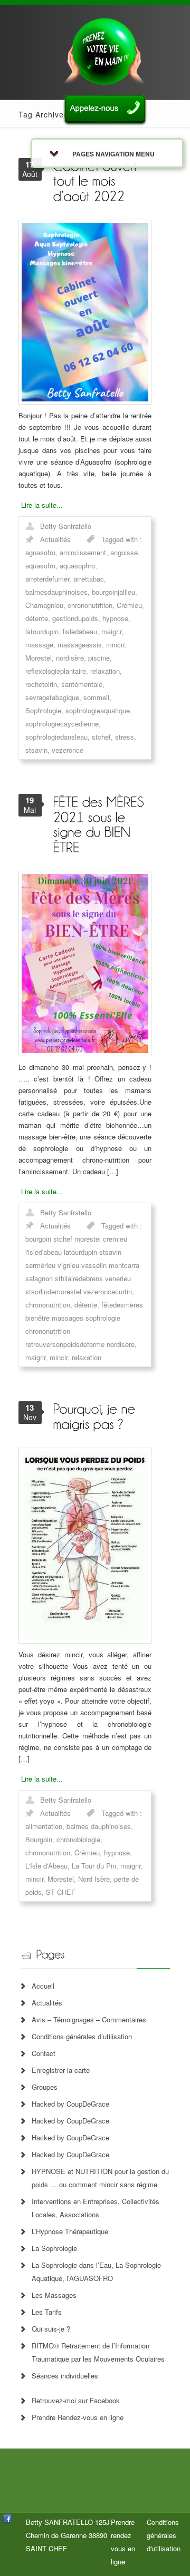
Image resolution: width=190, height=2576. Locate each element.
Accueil (43, 1986)
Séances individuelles (65, 2376)
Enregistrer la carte (61, 2070)
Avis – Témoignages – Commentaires (89, 2019)
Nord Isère (94, 1879)
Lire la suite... (42, 505)
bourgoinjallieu (113, 592)
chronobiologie (78, 1839)
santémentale (82, 684)
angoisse (124, 552)
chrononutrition (90, 605)
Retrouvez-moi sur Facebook (76, 2400)
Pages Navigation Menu (113, 154)
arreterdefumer (47, 579)
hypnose (115, 618)
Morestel (39, 658)
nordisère (70, 658)
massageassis (80, 645)
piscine (99, 658)
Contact (44, 2053)
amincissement (83, 552)
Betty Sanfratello (66, 526)
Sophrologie (43, 710)
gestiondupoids (75, 618)
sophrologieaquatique (98, 710)
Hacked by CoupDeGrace (70, 2104)
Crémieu (129, 605)
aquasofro (40, 566)
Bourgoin (39, 1839)
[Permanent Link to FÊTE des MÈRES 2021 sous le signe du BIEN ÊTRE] (100, 824)
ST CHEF (61, 1892)
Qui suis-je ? (51, 2329)
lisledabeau (80, 631)
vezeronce (68, 750)
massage (39, 645)
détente (37, 618)
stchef (101, 737)
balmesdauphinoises (56, 592)
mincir (115, 645)
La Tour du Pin (94, 1866)
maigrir (111, 631)
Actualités (55, 539)
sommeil (96, 697)
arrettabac (89, 579)
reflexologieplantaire (56, 671)
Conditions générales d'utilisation (164, 2535)
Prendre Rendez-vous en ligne (78, 2417)
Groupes (45, 2087)
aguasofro (40, 552)
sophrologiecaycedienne (62, 724)
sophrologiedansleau (56, 737)
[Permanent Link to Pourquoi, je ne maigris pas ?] (96, 1416)
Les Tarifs (47, 2312)
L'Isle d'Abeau (46, 1866)
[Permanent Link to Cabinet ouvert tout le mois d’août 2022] (97, 180)
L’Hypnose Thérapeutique (70, 2231)
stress (125, 737)
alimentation (44, 1826)
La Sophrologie (54, 2248)
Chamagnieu (44, 605)
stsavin (36, 750)
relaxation (105, 671)
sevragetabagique (52, 697)
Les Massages (54, 2295)
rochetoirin (41, 684)
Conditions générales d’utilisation (82, 2036)
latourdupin (42, 631)
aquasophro (77, 566)
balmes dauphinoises (99, 1826)
